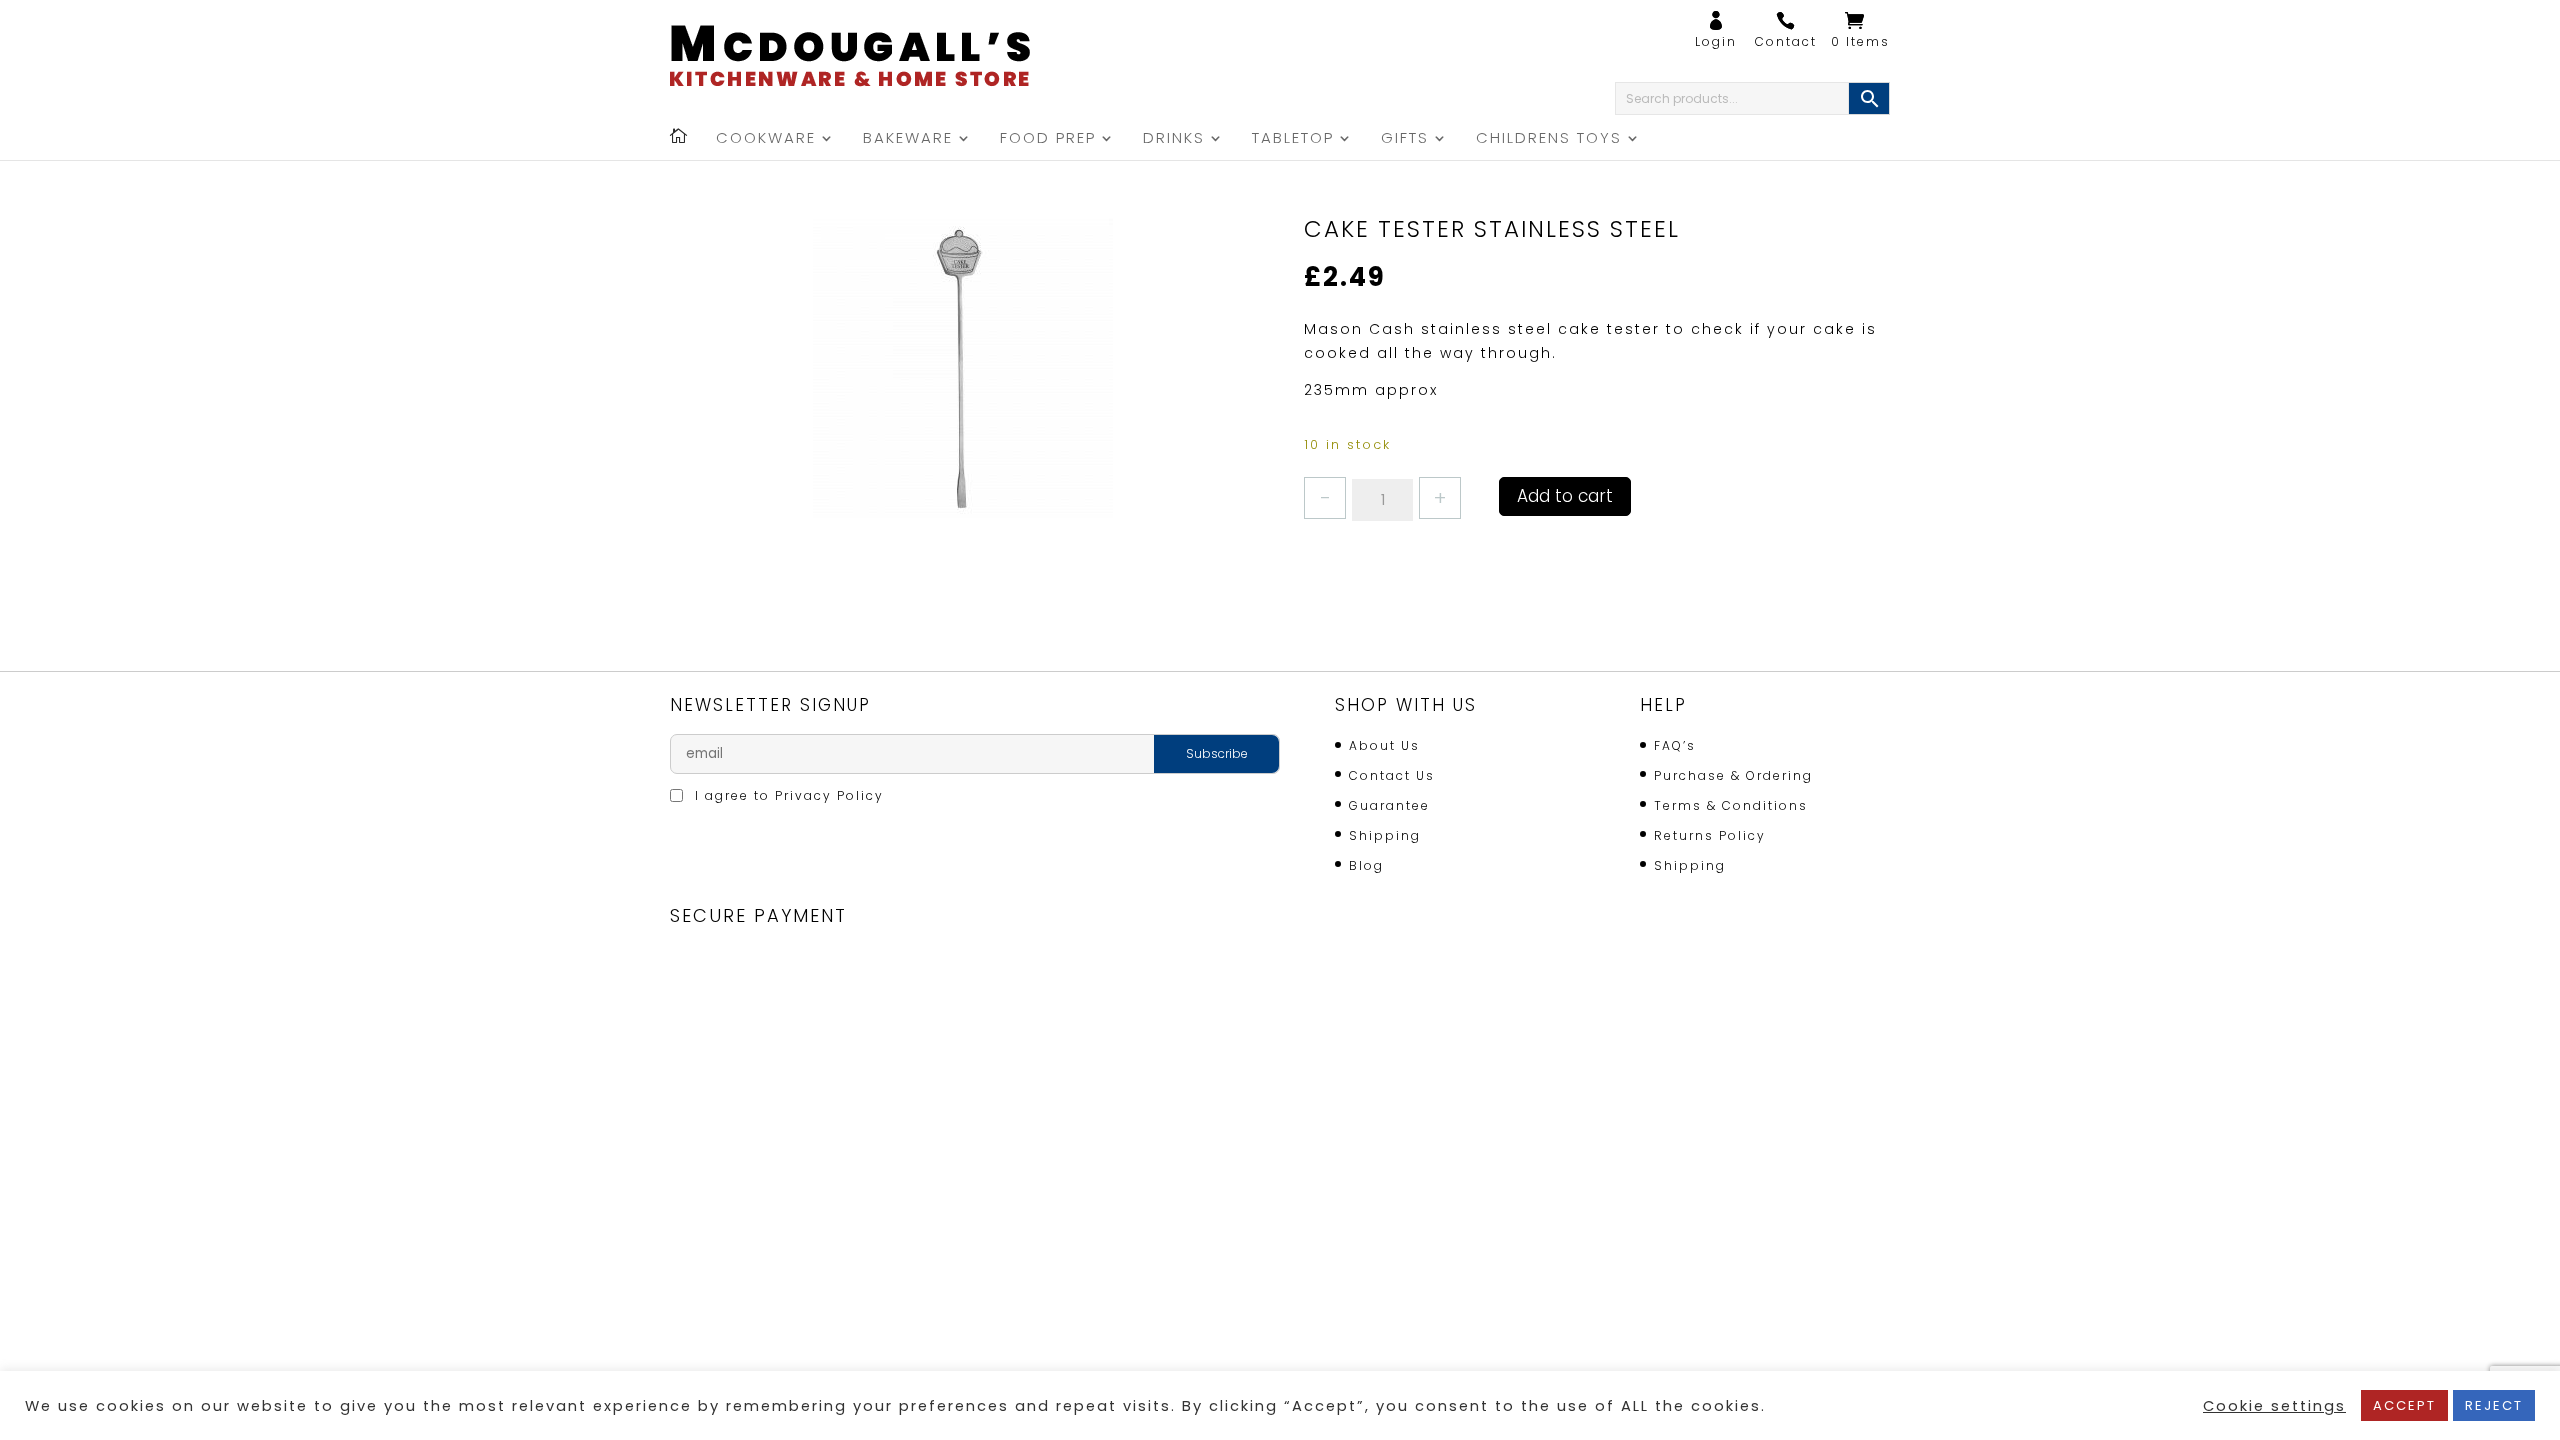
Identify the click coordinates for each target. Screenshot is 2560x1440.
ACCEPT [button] (2404, 1405)
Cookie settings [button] (2274, 1406)
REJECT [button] (2494, 1405)
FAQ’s (1675, 745)
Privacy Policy (829, 795)
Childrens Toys (1549, 139)
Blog (1366, 865)
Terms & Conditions (1731, 805)
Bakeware (908, 139)
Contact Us (1392, 775)
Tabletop (1293, 139)
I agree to (787, 795)
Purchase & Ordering (1733, 775)
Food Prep (1048, 139)
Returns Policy (1710, 835)
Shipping (1385, 835)
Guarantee (1389, 805)
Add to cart (1565, 496)
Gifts (1405, 139)
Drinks (1174, 139)
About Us (1384, 745)
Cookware (766, 139)
